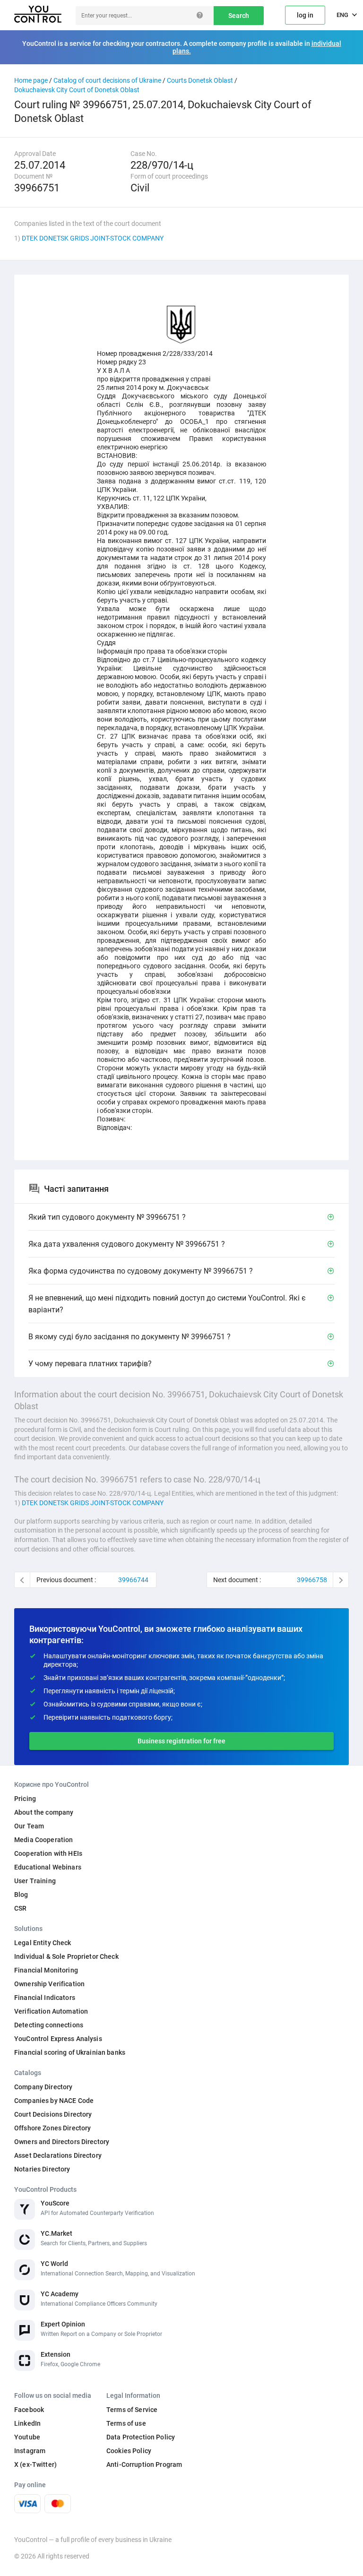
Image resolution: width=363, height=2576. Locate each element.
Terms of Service (132, 2410)
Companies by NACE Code (54, 2101)
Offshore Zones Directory (52, 2128)
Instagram (30, 2451)
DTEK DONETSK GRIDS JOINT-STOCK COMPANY (93, 238)
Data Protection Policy (141, 2437)
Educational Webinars (48, 1867)
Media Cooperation (43, 1840)
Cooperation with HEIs (48, 1853)
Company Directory (43, 2087)
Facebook (29, 2410)
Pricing (25, 1799)
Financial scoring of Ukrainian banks (70, 2052)
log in (305, 15)
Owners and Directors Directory (62, 2142)
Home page (31, 80)
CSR (20, 1908)
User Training (35, 1881)
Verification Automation (51, 2011)
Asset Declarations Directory (58, 2155)
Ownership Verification (49, 1984)
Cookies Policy (129, 2451)
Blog (21, 1895)
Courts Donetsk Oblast (200, 80)
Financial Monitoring (46, 1970)
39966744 (133, 1580)
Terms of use (126, 2423)
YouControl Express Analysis (58, 2039)
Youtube (27, 2437)
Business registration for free (181, 1741)
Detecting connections (49, 2025)
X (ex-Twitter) (35, 2464)
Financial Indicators (45, 1998)
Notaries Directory (42, 2169)
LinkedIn (27, 2423)
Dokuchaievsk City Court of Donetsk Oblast (77, 90)
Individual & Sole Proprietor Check (66, 1956)
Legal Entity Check (43, 1943)
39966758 (312, 1580)
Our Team (29, 1826)
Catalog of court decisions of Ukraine (107, 80)
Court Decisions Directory (53, 2114)
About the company (44, 1812)
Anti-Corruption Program (144, 2464)
